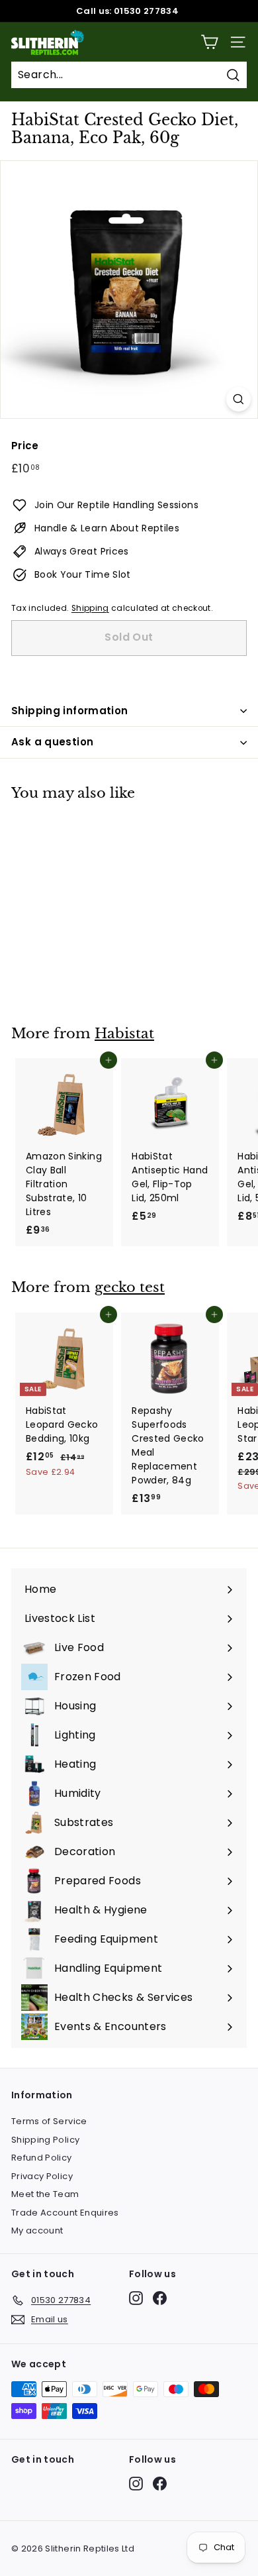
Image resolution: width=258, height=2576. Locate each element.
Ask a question (52, 742)
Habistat (124, 1034)
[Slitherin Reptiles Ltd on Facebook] (160, 2298)
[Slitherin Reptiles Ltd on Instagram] (136, 2298)
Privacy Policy (42, 2176)
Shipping (90, 608)
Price (25, 446)
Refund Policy (42, 2158)
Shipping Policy (45, 2140)
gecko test (130, 1287)
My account (37, 2230)
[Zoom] (238, 399)
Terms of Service (49, 2121)
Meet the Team (45, 2194)
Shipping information (70, 711)
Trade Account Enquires (65, 2213)
